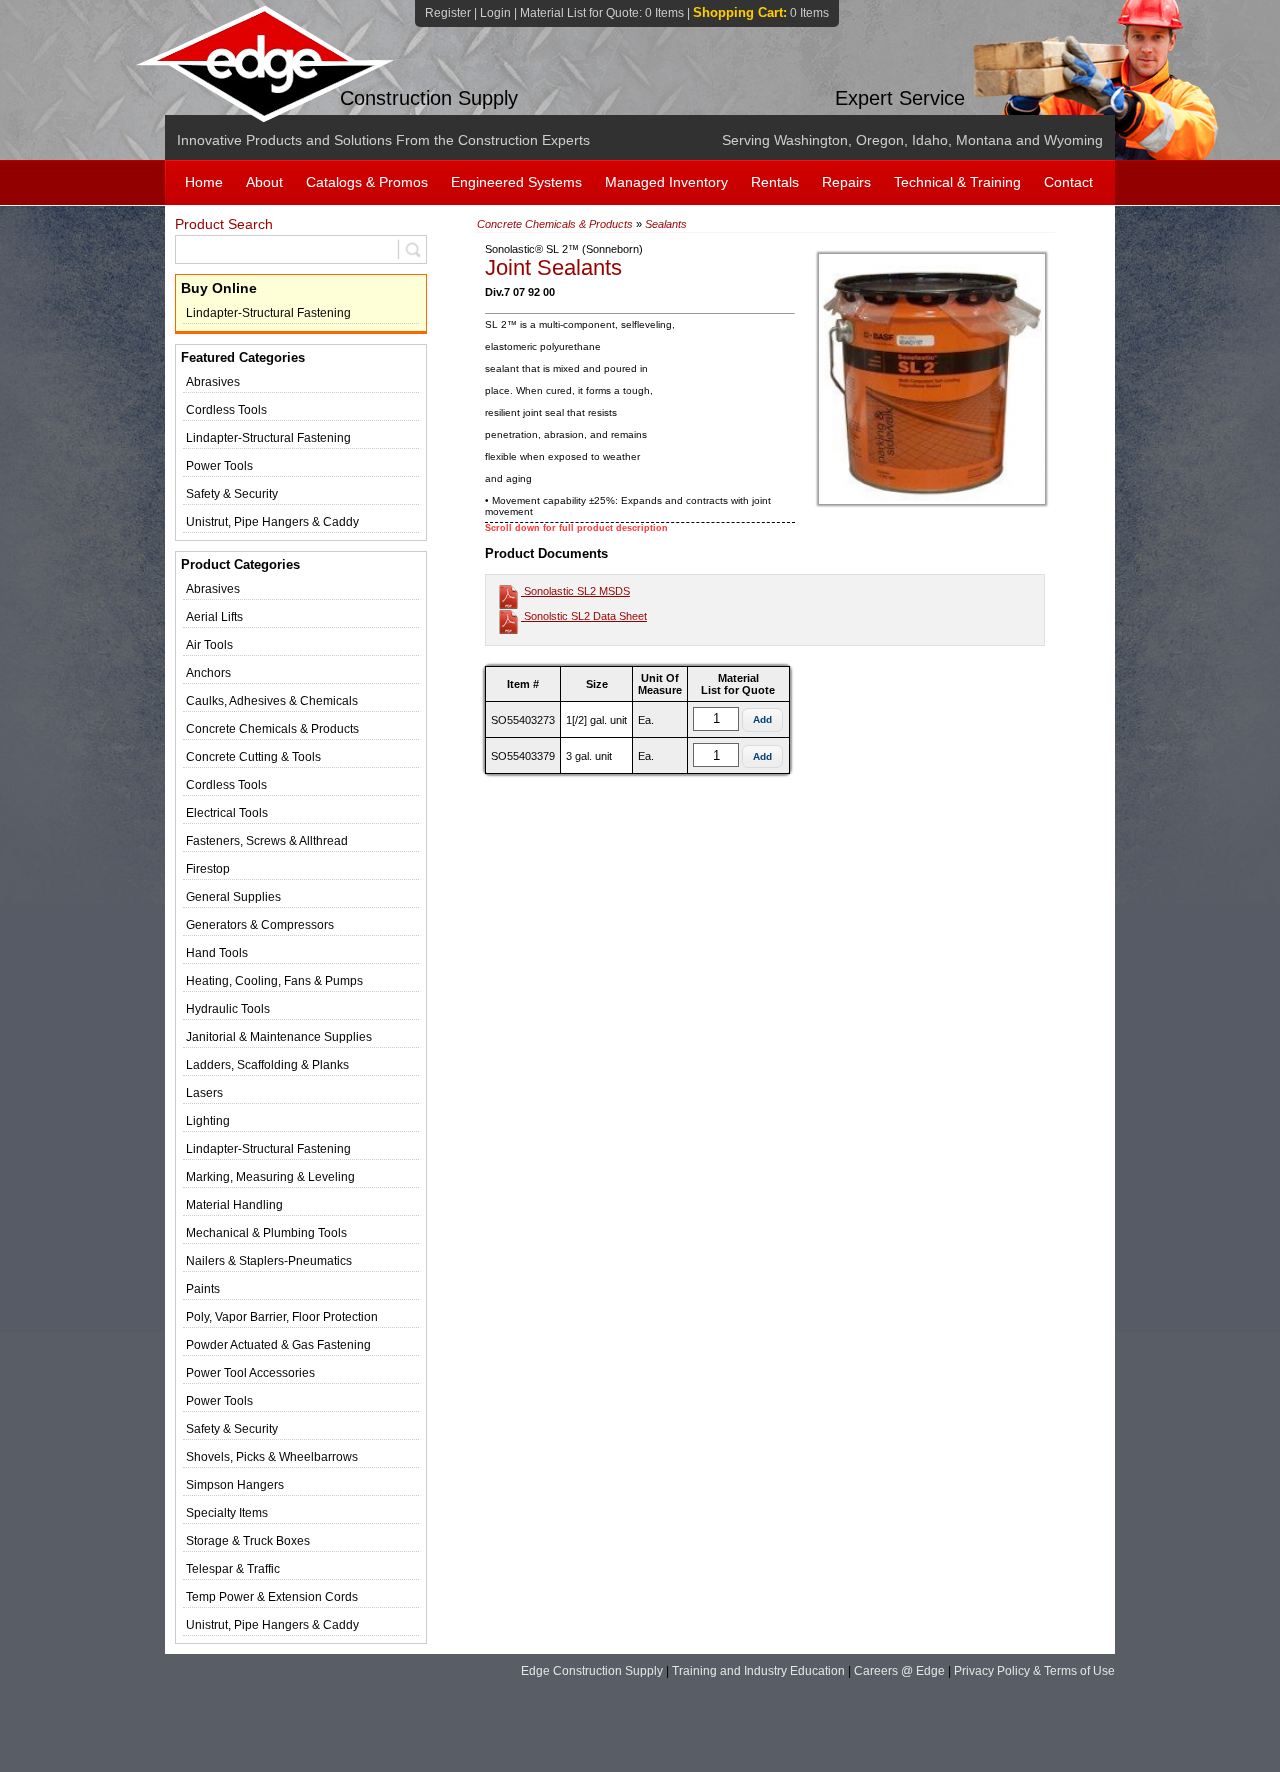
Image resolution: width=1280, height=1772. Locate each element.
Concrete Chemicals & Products (272, 729)
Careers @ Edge (899, 1671)
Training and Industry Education (758, 1671)
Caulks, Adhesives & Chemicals (272, 701)
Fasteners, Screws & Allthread (267, 841)
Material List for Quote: (602, 13)
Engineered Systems (516, 182)
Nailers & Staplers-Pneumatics (269, 1261)
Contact (1068, 182)
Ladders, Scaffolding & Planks (267, 1065)
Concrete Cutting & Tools (253, 757)
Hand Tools (217, 953)
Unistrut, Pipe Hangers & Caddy (272, 522)
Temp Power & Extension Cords (272, 1597)
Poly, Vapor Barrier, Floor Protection (282, 1317)
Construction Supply (429, 98)
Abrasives (213, 382)
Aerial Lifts (214, 617)
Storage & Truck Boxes (248, 1541)
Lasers (204, 1093)
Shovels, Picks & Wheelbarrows (272, 1457)
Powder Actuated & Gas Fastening (278, 1345)
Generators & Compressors (260, 925)
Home (204, 182)
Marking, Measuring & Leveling (270, 1177)
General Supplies (233, 897)
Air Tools (209, 645)
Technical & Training (957, 182)
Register (448, 13)
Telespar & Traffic (233, 1569)
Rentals (775, 182)
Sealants (666, 224)
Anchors (208, 673)
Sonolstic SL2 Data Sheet (584, 616)
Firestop (208, 869)
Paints (203, 1289)
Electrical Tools (227, 813)
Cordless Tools (226, 410)
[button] (762, 720)
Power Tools (219, 466)
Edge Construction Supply (592, 1671)
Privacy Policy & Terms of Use (1034, 1671)
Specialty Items (227, 1513)
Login (495, 13)
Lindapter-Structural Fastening (268, 313)
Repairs (846, 182)
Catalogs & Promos (367, 182)
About (264, 182)
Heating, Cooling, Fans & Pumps (274, 981)
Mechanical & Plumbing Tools (266, 1233)
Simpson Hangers (235, 1485)
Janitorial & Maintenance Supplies (279, 1037)
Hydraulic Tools (228, 1009)
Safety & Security (232, 494)
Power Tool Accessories (250, 1373)
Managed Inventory (666, 182)
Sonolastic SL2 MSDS (575, 591)
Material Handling (234, 1205)
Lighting (208, 1121)
